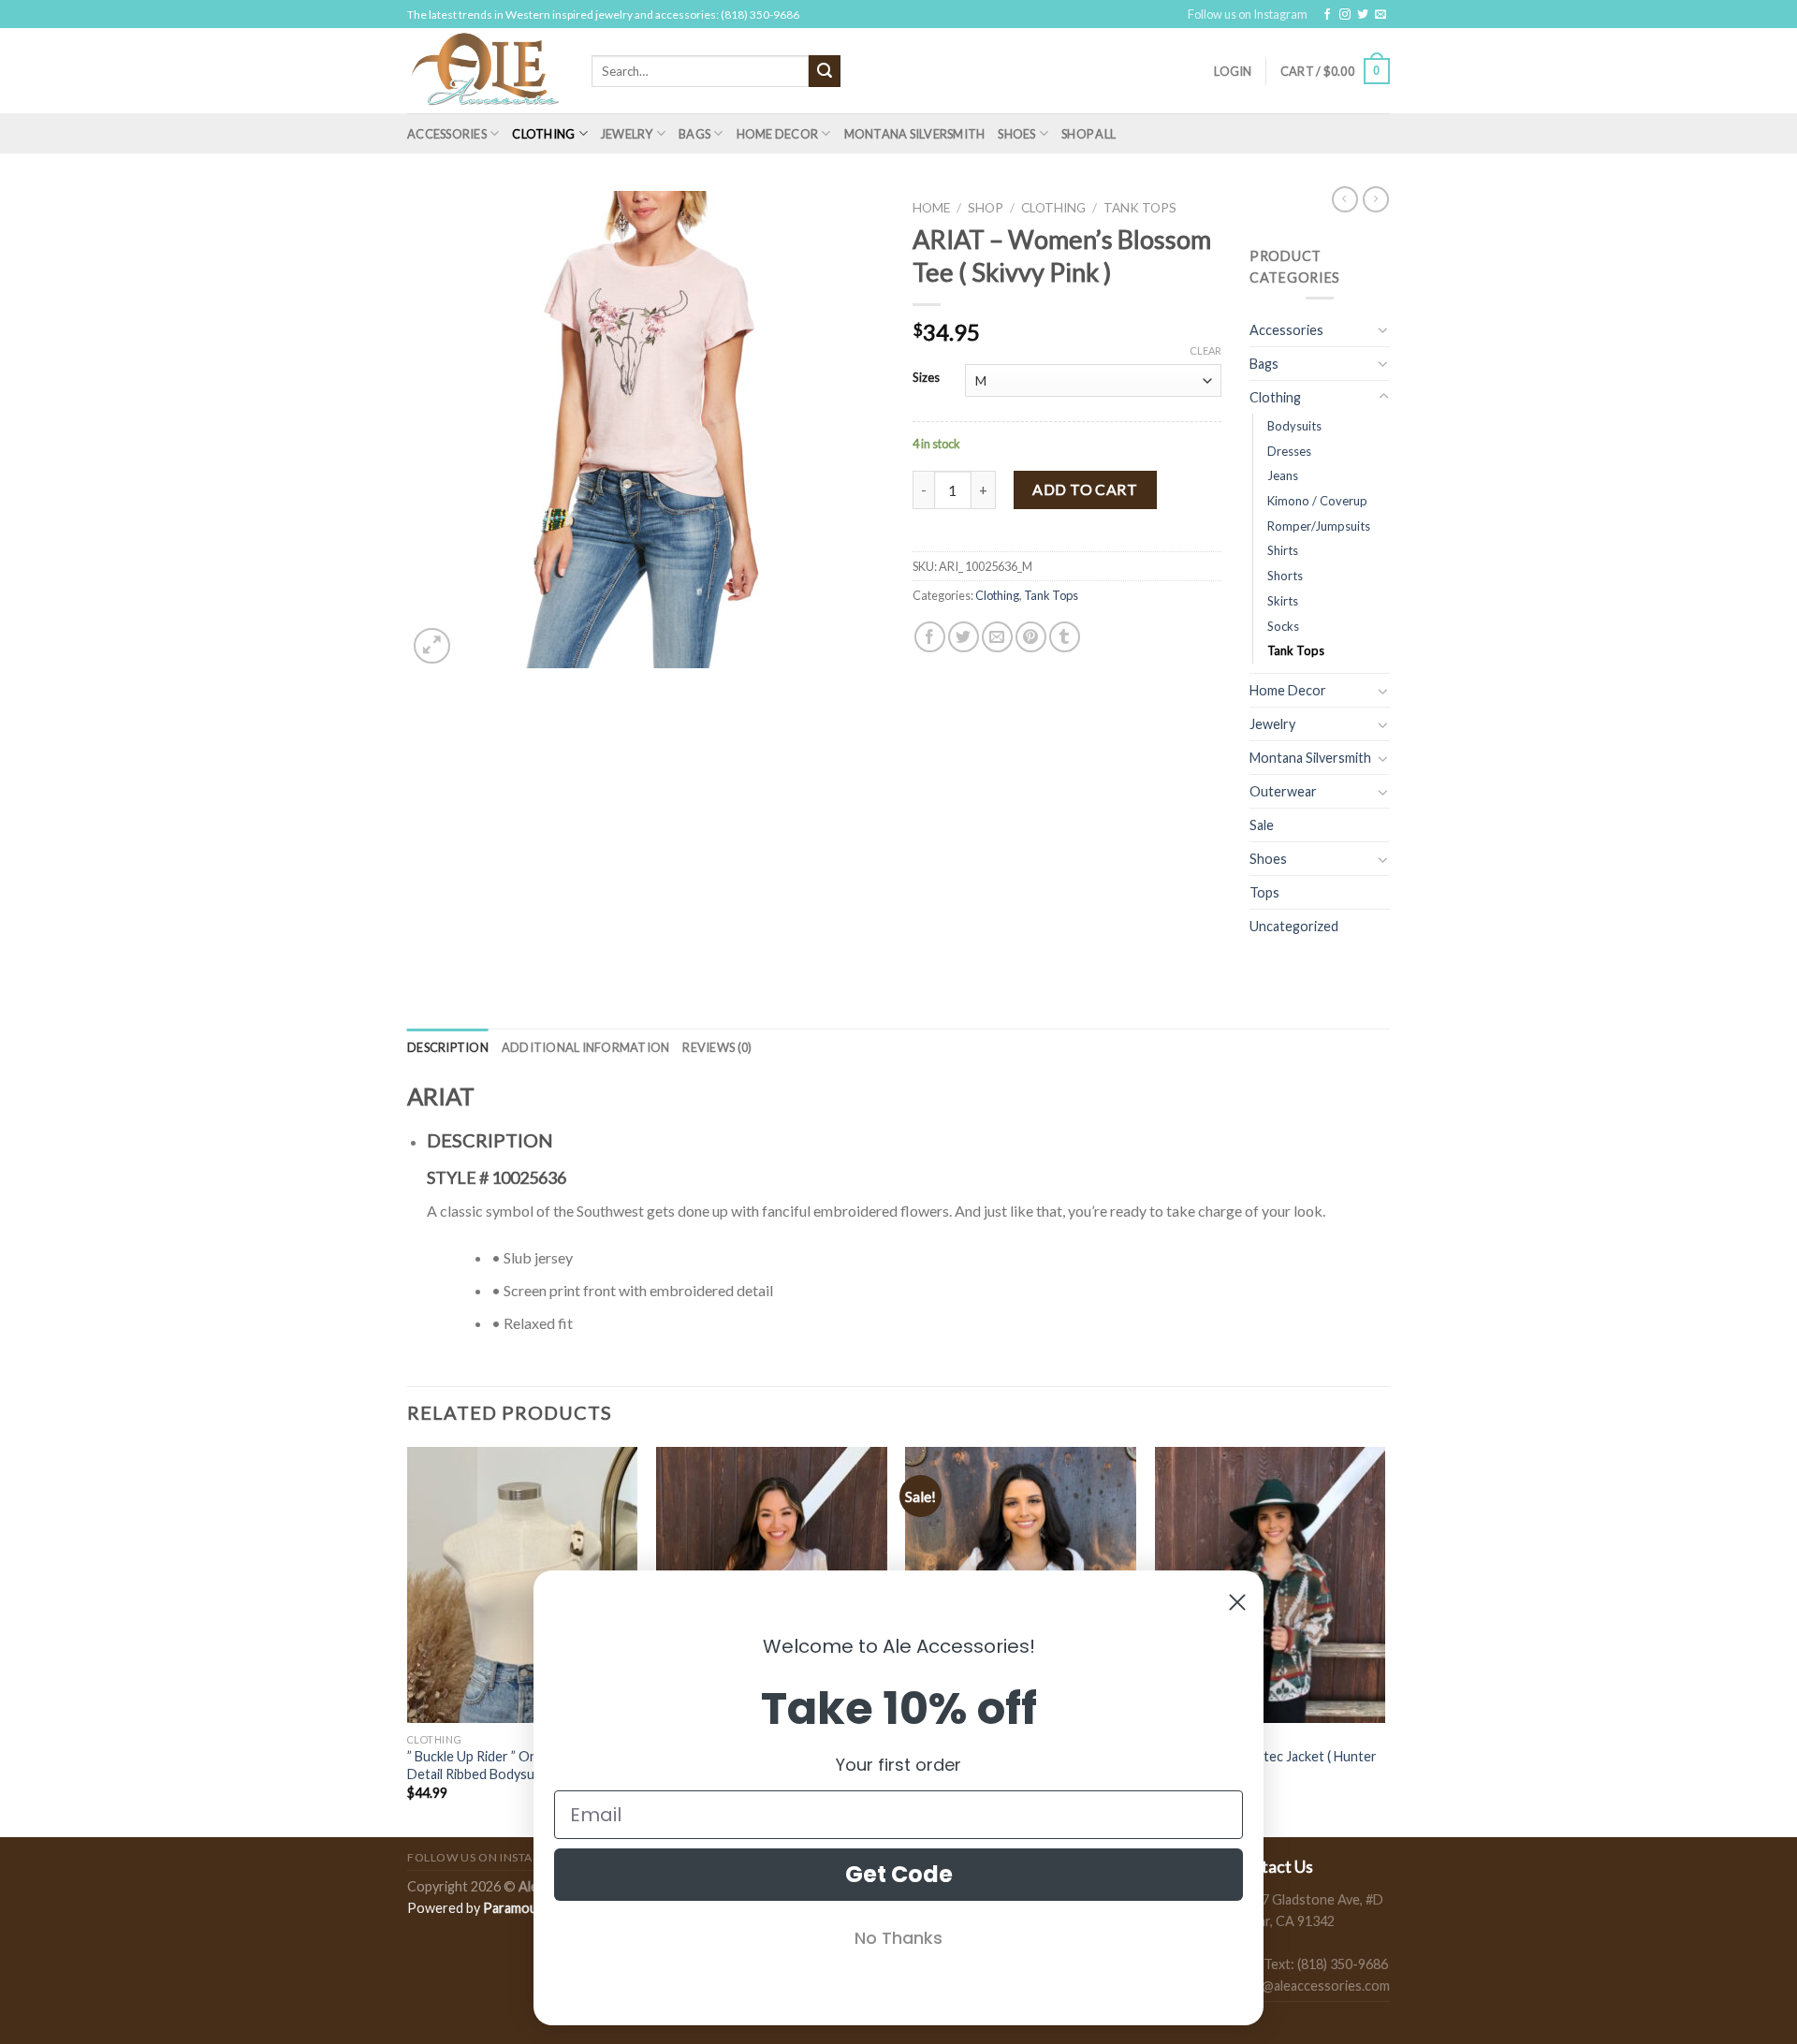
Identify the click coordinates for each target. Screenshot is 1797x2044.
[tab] (448, 1047)
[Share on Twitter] (964, 637)
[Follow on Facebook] (1327, 15)
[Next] (1384, 1640)
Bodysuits (1294, 426)
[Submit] (825, 71)
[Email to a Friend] (997, 637)
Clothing (543, 134)
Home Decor (778, 134)
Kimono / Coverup (1317, 501)
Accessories (447, 134)
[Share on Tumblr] (1065, 637)
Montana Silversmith (915, 134)
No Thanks (898, 1938)
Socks (1283, 626)
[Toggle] (1383, 329)
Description (448, 1047)
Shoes (1016, 134)
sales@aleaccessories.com (1311, 1986)
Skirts (1283, 601)
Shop (986, 208)
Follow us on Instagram (1248, 14)
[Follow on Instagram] (1345, 15)
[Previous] (408, 1640)
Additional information (586, 1047)
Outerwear (1283, 791)
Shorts (1285, 576)
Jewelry (627, 134)
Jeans (1283, 475)
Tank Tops (1140, 208)
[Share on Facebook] (930, 637)
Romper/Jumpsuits (1319, 526)
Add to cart (1085, 489)
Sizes (926, 378)
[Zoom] (432, 646)
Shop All (1088, 134)
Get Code (899, 1874)
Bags (694, 134)
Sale (1262, 825)
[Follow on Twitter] (1363, 15)
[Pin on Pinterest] (1031, 637)
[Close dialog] (1237, 1602)
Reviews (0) (717, 1047)
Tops (1264, 892)
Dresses (1289, 451)
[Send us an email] (1381, 15)
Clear (1205, 350)
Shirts (1283, 550)
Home (931, 208)
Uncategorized (1294, 926)
